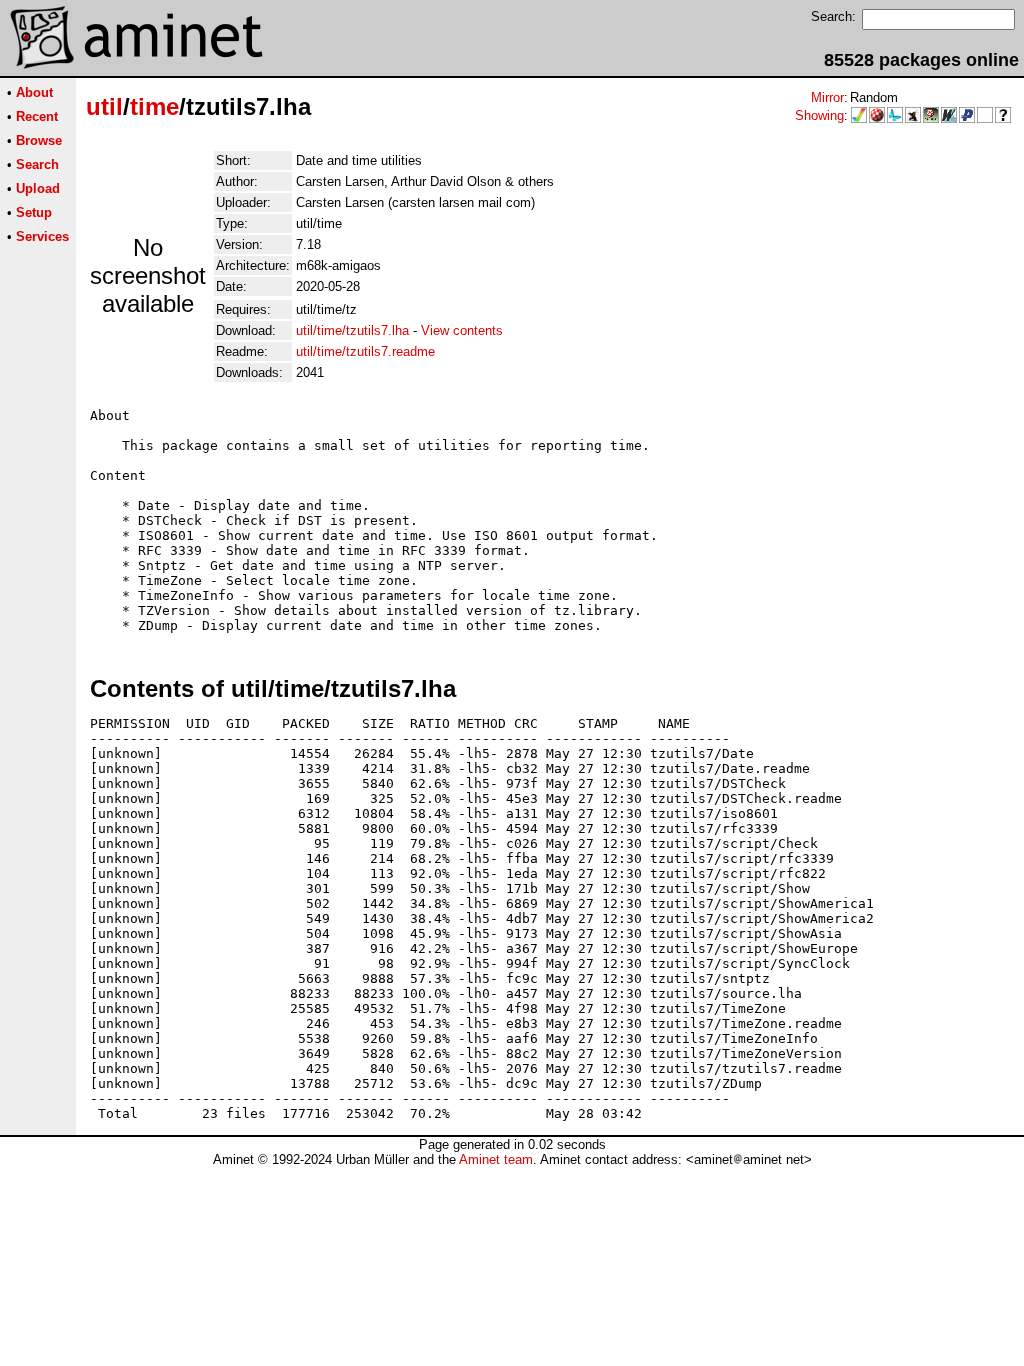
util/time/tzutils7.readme (365, 351)
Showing (819, 115)
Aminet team (496, 1159)
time (154, 106)
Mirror (827, 97)
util (104, 106)
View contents (462, 330)
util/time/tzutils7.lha (352, 330)
